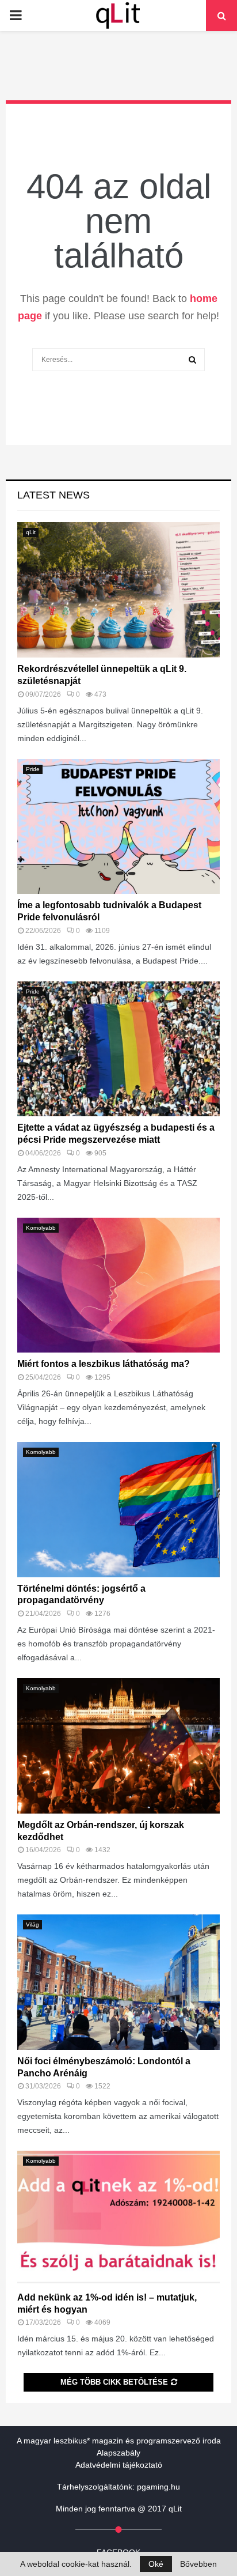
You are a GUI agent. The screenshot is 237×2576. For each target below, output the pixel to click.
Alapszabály (118, 2453)
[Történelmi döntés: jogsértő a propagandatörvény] (118, 1510)
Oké (156, 2564)
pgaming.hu (158, 2487)
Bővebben (198, 2564)
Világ (33, 1925)
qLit (31, 532)
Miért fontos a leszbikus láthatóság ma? (104, 1364)
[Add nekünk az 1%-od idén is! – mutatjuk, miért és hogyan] (118, 2218)
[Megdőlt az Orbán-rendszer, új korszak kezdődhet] (118, 1746)
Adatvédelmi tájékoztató (119, 2465)
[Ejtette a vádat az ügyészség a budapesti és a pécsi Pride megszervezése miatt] (118, 1049)
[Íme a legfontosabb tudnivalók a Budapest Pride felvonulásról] (118, 827)
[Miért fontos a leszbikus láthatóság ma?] (118, 1285)
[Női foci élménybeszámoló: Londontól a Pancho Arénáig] (118, 1982)
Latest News (53, 495)
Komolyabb (41, 1228)
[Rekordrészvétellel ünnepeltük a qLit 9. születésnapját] (118, 590)
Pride (33, 769)
